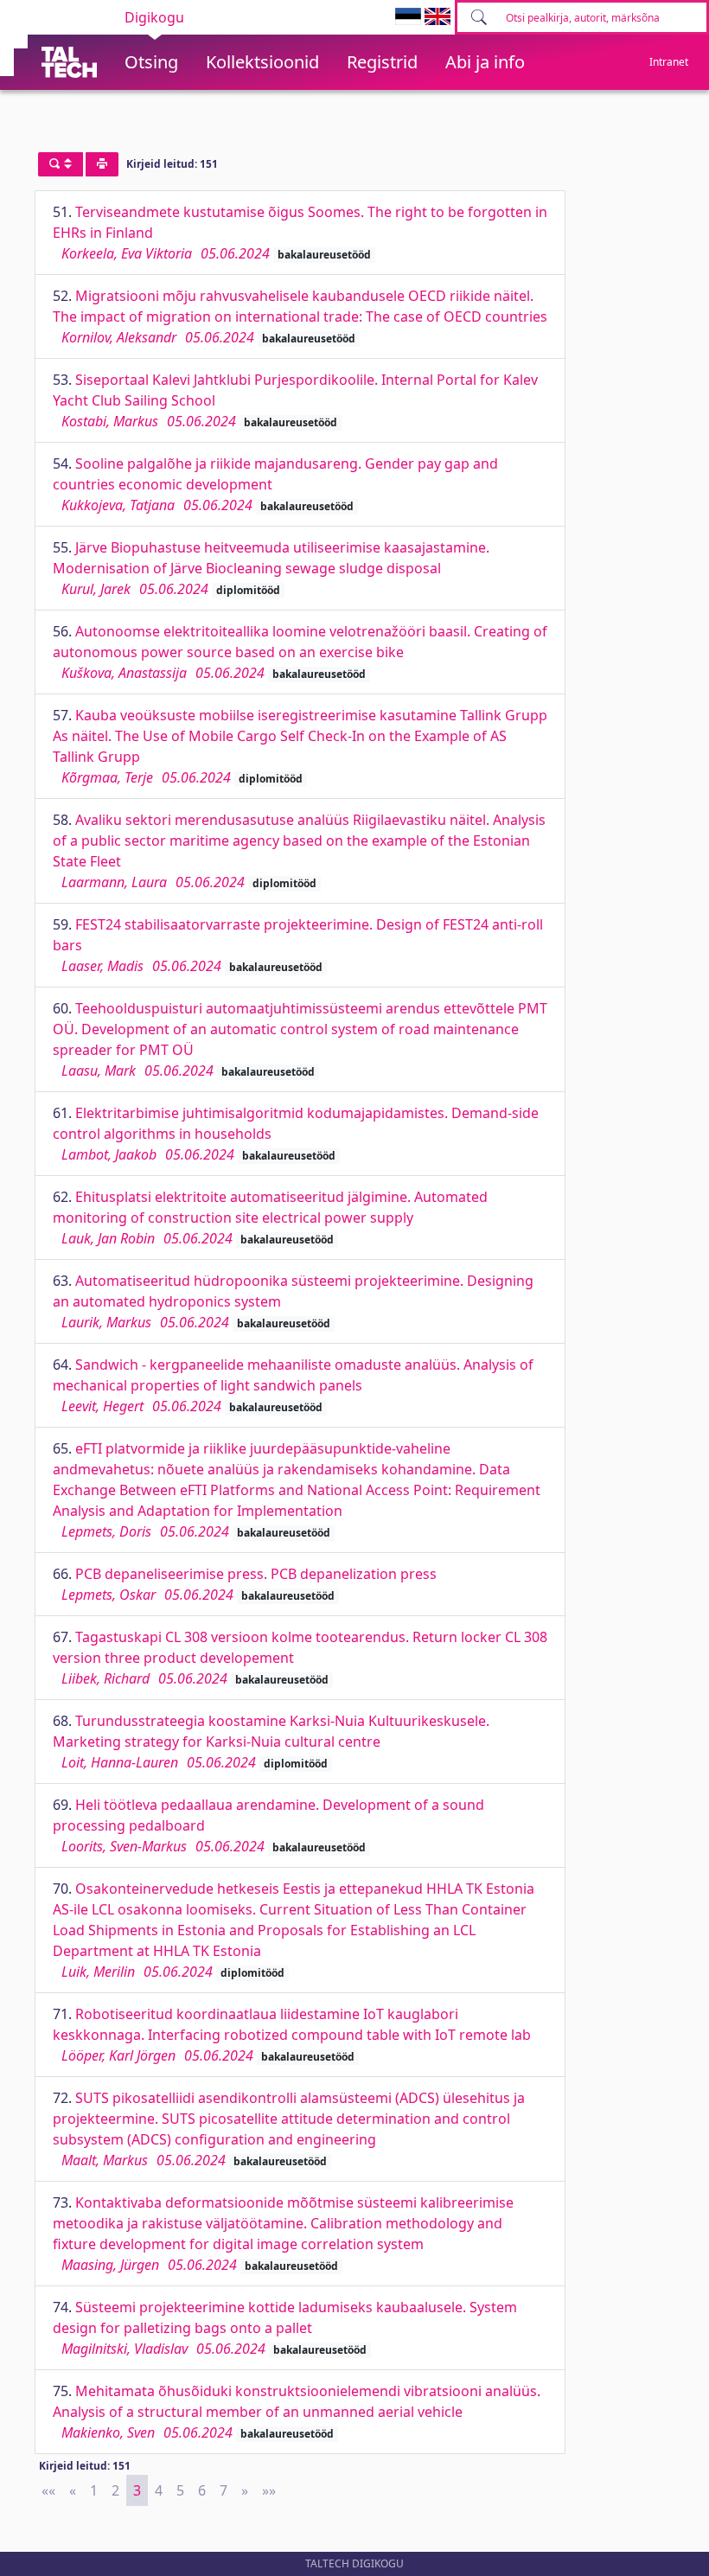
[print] (102, 164)
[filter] (61, 164)
